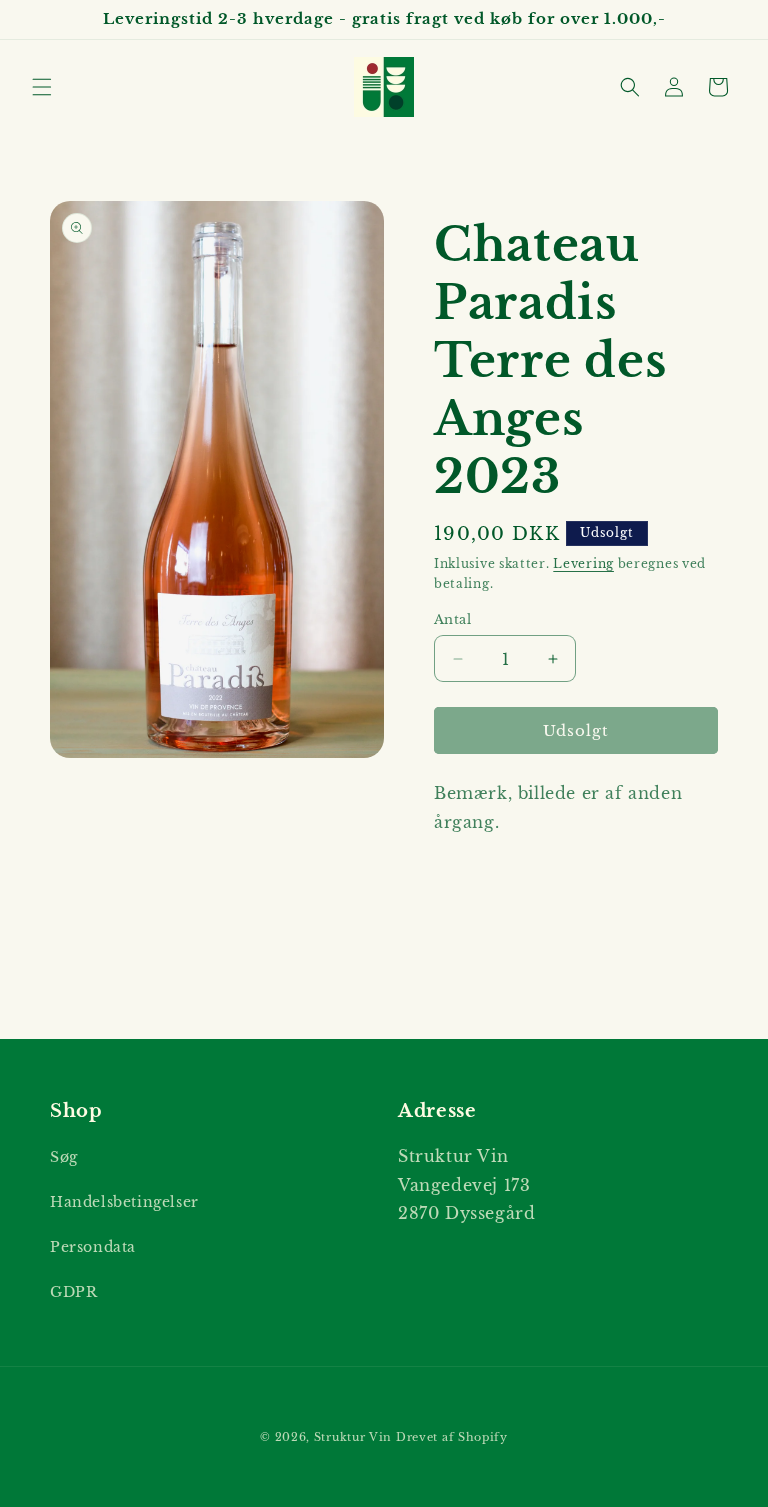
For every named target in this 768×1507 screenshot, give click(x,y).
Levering (583, 563)
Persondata (93, 1247)
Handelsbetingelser (124, 1202)
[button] (42, 87)
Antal (452, 619)
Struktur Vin (353, 1437)
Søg (64, 1157)
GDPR (73, 1292)
